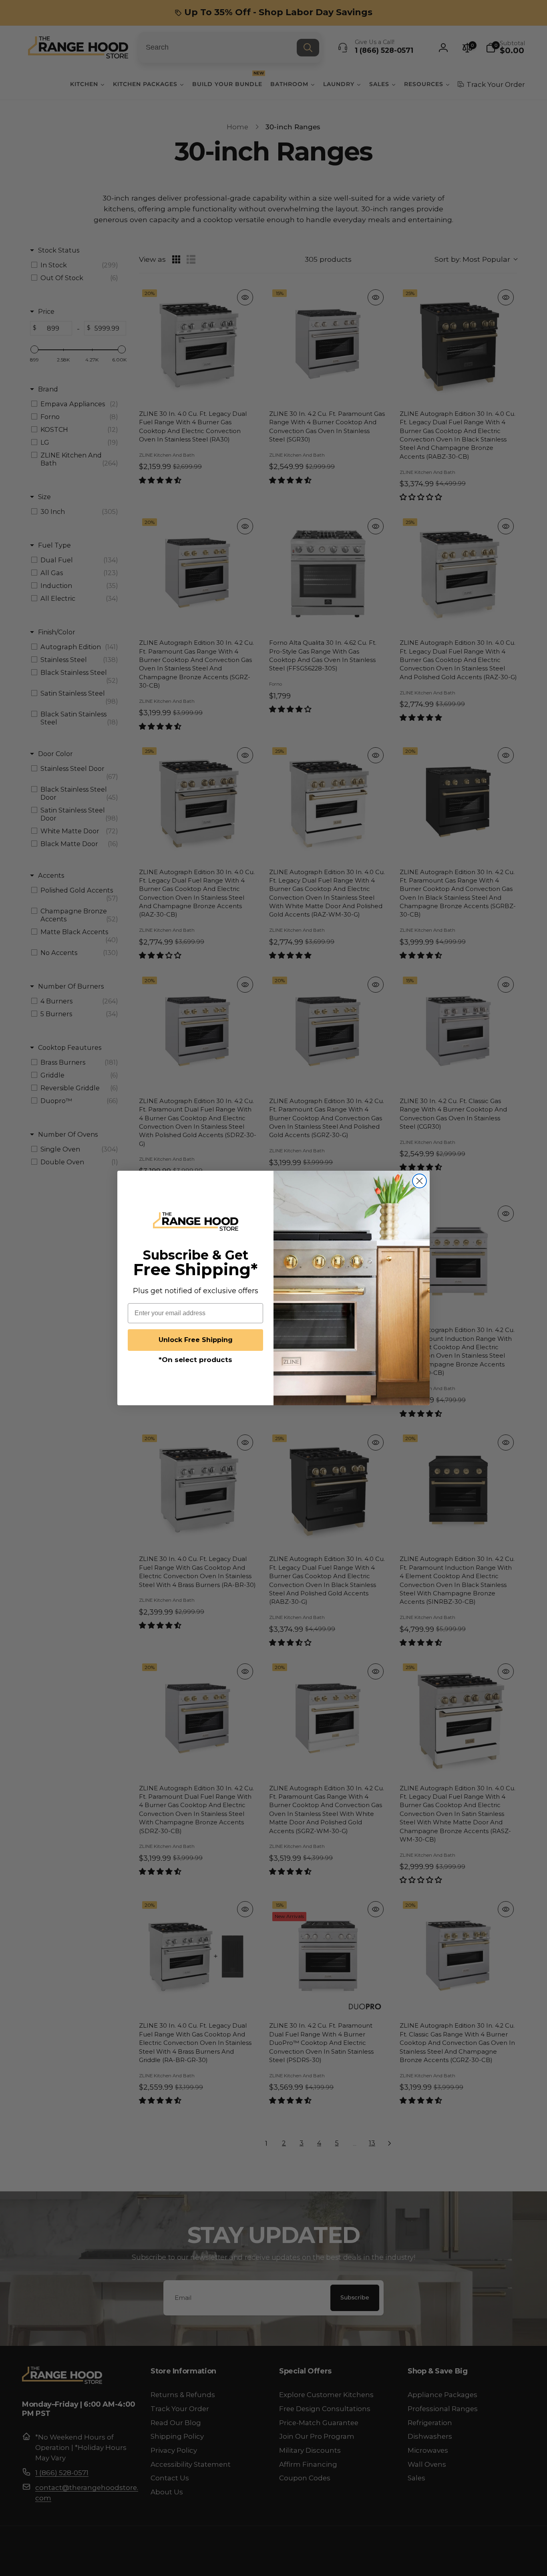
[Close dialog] (419, 1181)
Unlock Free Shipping (196, 1340)
